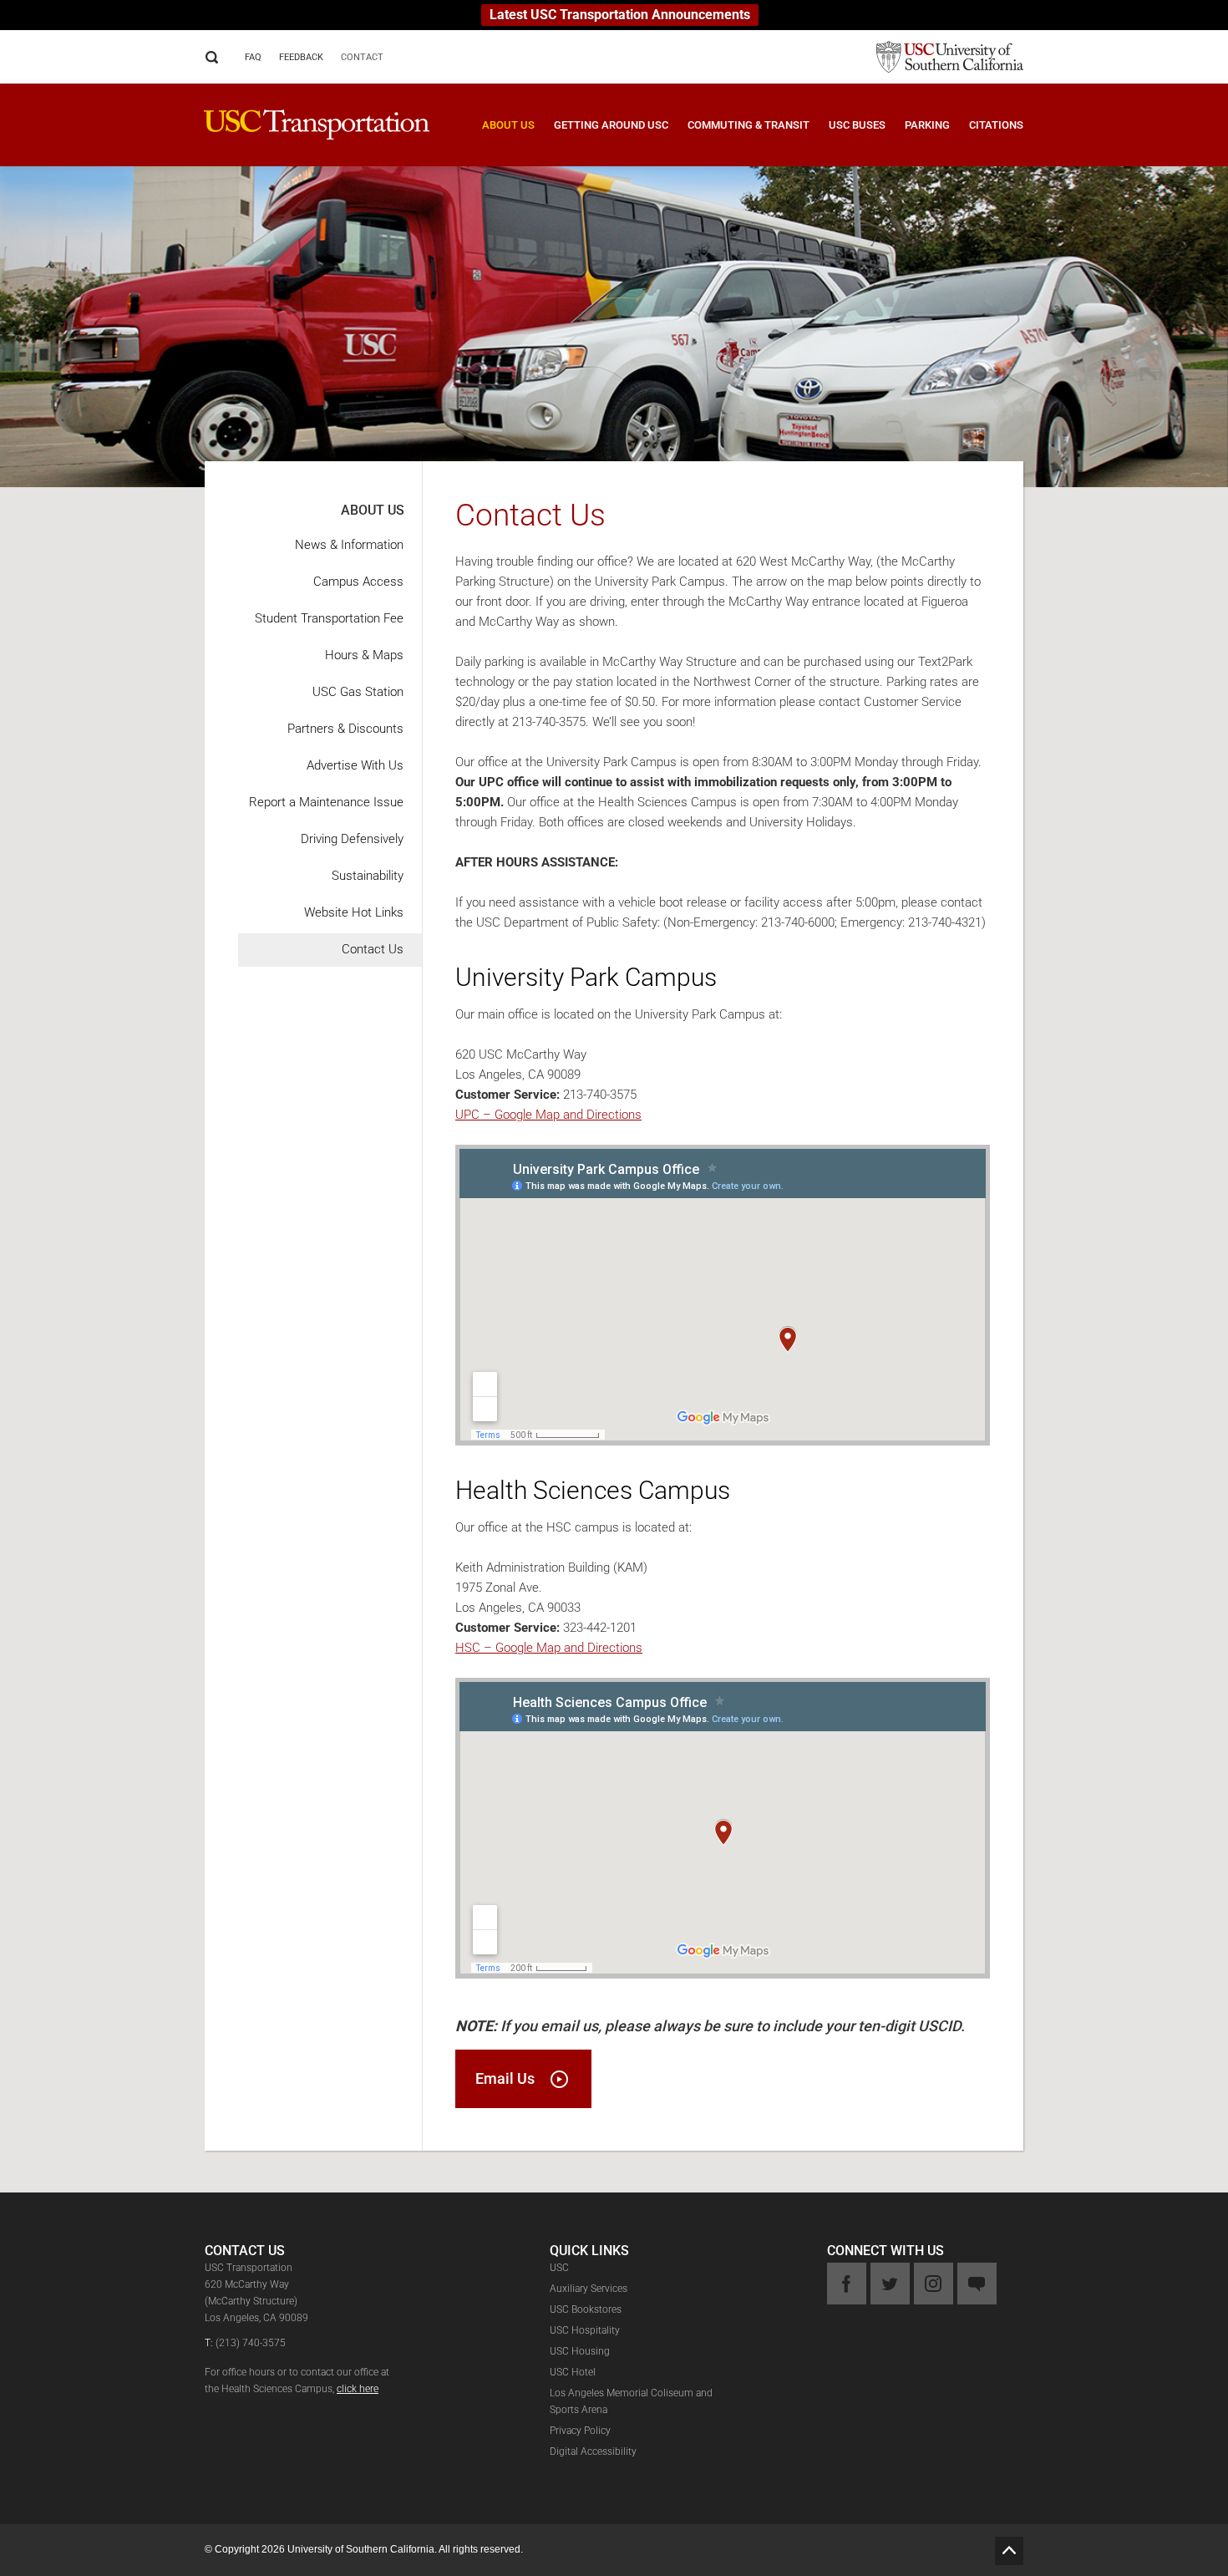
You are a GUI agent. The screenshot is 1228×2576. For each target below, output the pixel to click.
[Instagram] (934, 2284)
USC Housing (580, 2351)
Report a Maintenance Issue (326, 802)
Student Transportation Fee (329, 618)
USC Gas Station (358, 692)
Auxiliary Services (589, 2289)
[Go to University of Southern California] (941, 56)
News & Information (349, 545)
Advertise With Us (355, 765)
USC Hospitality (585, 2330)
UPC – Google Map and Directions (548, 1115)
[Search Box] (212, 57)
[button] (499, 137)
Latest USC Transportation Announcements (620, 15)
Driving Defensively (352, 839)
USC (559, 2268)
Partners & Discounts (345, 729)
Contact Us (373, 949)
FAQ (253, 57)
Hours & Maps (364, 655)
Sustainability (368, 876)
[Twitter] (890, 2284)
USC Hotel (573, 2372)
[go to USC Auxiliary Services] (317, 123)
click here (358, 2389)
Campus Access (358, 582)
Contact (362, 57)
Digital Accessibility (593, 2452)
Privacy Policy (580, 2431)
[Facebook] (847, 2284)
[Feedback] (977, 2284)
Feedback (301, 57)
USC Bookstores (586, 2309)
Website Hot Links (354, 912)
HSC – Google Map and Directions (549, 1648)
